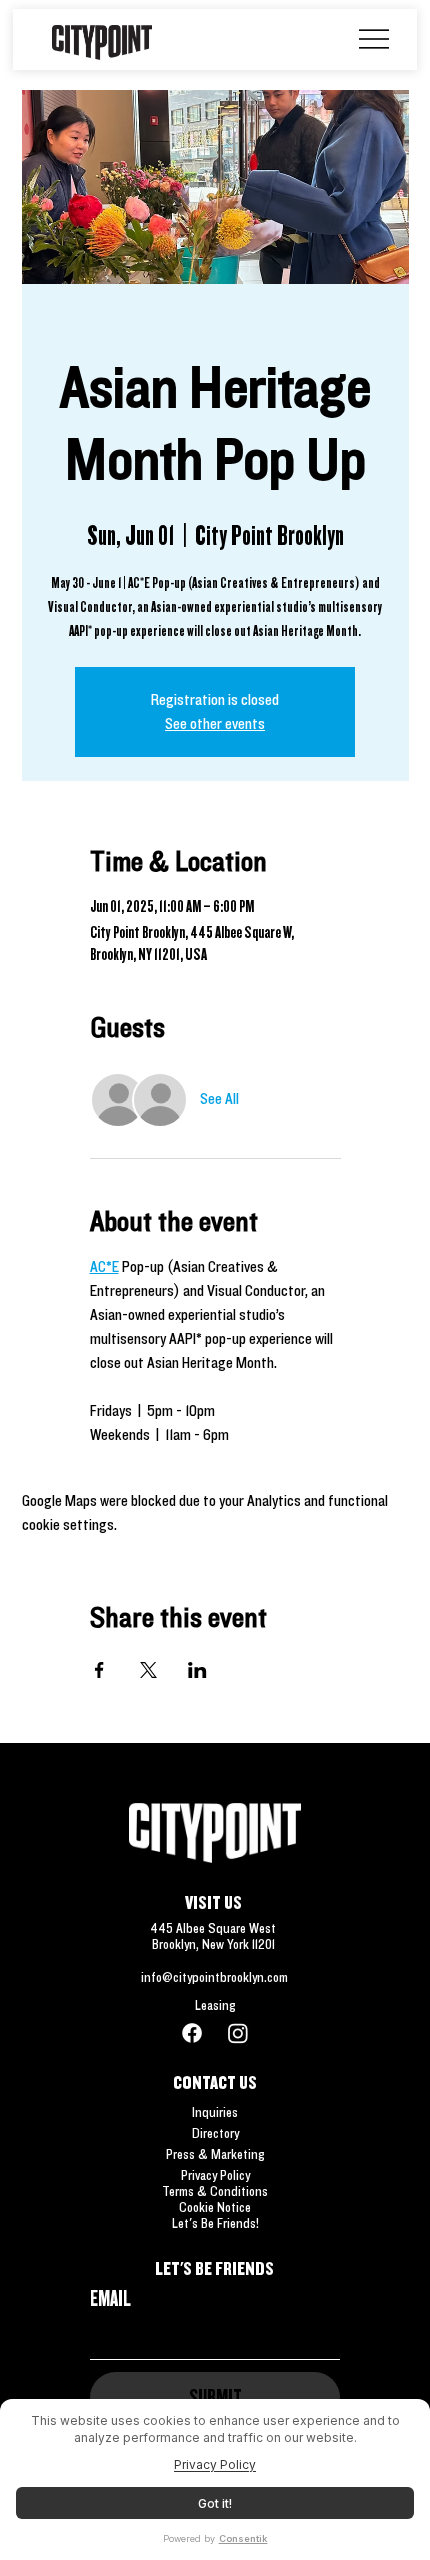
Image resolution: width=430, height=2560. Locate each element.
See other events (215, 723)
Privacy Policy (215, 2175)
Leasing (215, 2005)
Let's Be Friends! (215, 2223)
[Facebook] (192, 2033)
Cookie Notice (215, 2207)
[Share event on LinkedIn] (197, 1670)
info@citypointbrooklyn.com (214, 1977)
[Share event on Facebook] (99, 1670)
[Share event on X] (148, 1670)
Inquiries (215, 2112)
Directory (215, 2133)
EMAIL (110, 2297)
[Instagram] (238, 2033)
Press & (188, 2154)
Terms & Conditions (215, 2191)
